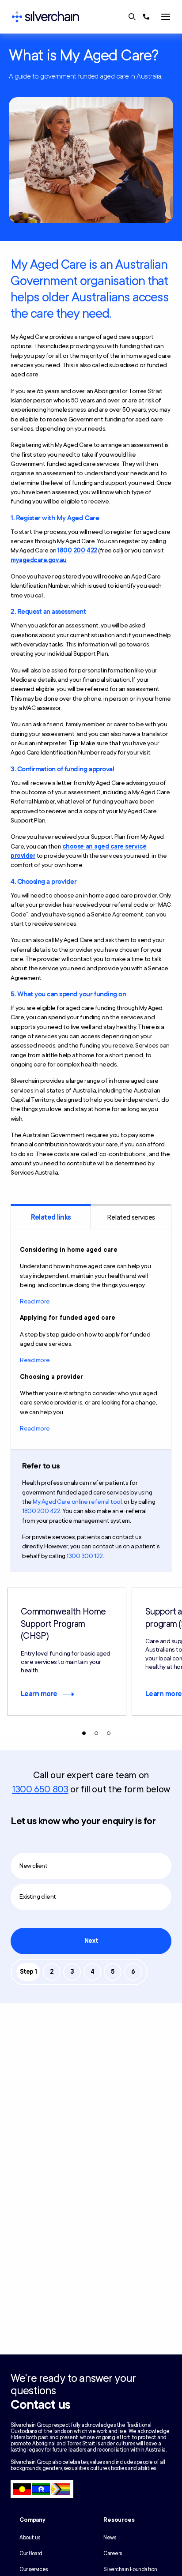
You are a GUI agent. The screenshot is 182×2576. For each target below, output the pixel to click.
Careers (113, 2553)
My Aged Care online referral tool (77, 1502)
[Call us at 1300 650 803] (146, 17)
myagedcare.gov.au (39, 560)
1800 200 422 (77, 550)
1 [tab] (84, 1733)
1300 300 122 (84, 1556)
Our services (34, 2569)
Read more (35, 1301)
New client (33, 1866)
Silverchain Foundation (130, 2569)
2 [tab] (96, 1733)
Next (91, 1941)
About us (30, 2538)
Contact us (40, 2405)
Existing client (38, 1897)
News (110, 2538)
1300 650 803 (40, 1789)
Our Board (31, 2553)
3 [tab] (109, 1733)
